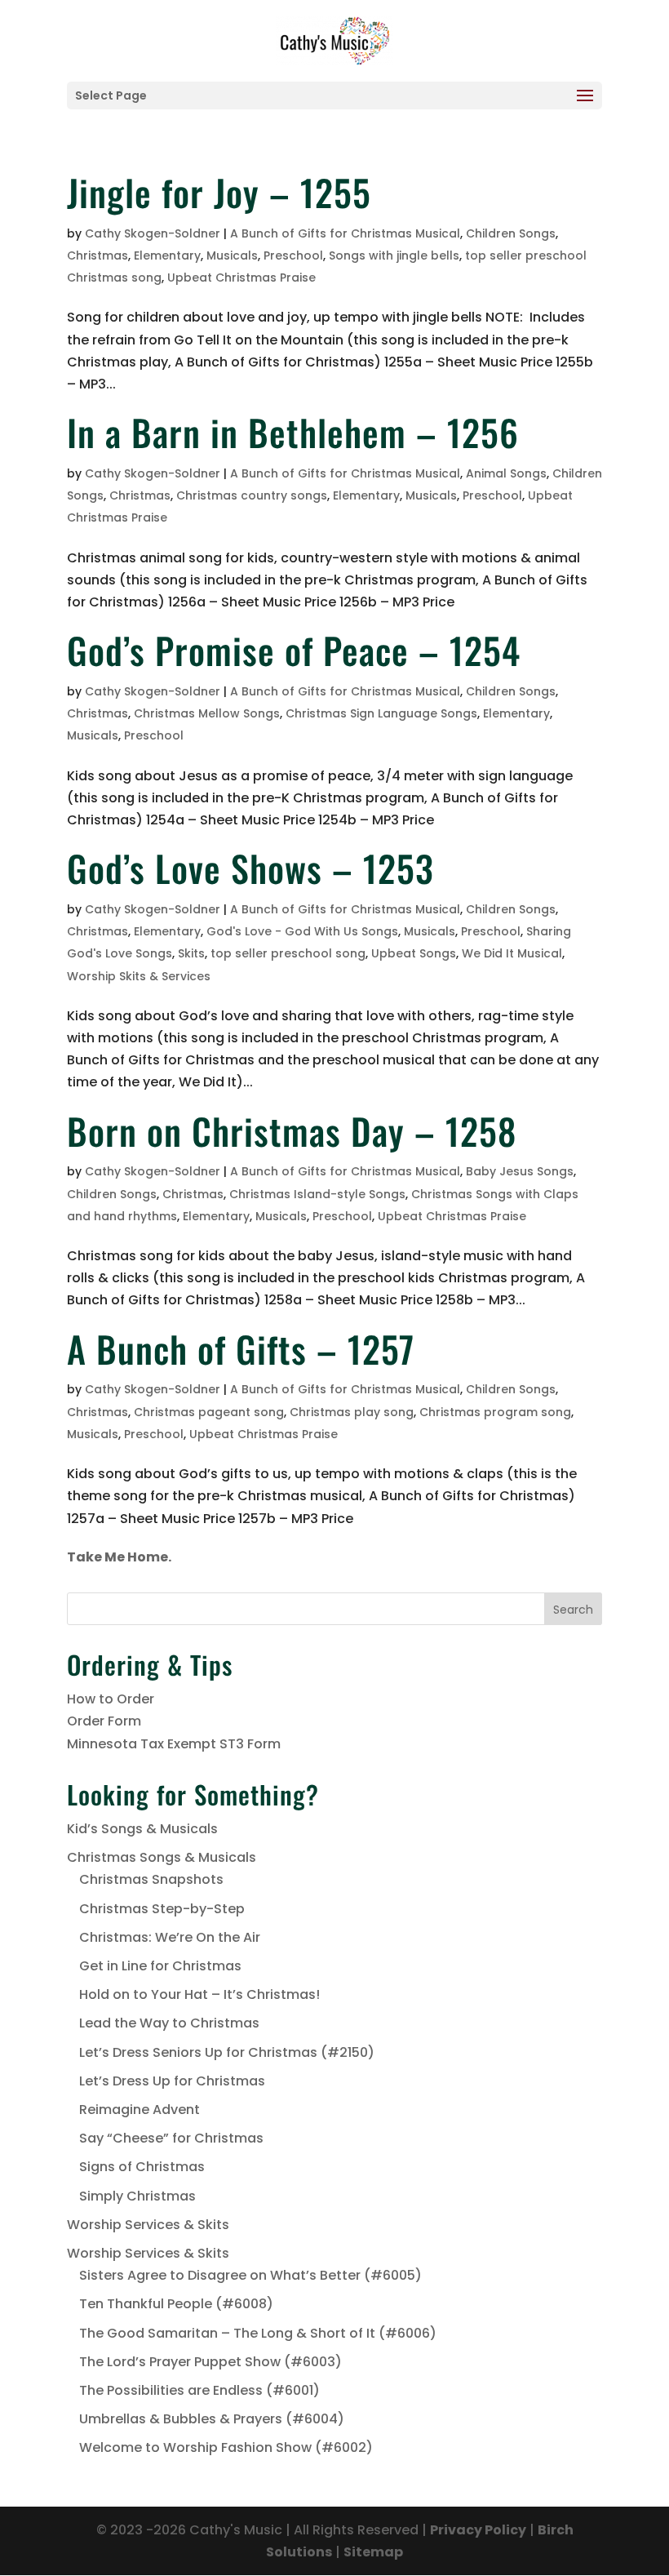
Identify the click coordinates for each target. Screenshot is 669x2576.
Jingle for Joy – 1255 (219, 192)
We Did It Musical (512, 953)
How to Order (111, 1699)
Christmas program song (495, 1412)
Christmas (97, 255)
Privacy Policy (478, 2530)
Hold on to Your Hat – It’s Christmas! (199, 1994)
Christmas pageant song (209, 1412)
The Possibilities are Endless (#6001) (199, 2390)
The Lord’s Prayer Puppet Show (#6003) (210, 2362)
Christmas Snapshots (151, 1879)
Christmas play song (352, 1412)
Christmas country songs (252, 495)
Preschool (293, 255)
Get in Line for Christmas (160, 1966)
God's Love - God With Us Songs (302, 931)
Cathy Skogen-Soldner (153, 233)
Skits (191, 953)
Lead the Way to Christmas (169, 2023)
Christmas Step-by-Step (162, 1909)
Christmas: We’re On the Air (170, 1937)
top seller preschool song (288, 953)
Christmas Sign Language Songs (381, 713)
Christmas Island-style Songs (317, 1194)
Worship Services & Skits (148, 2225)
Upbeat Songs (414, 953)
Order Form (104, 1721)
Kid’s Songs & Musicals (142, 1829)
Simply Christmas (137, 2196)
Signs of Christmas (142, 2167)
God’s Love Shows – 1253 (250, 868)
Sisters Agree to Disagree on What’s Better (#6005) (250, 2275)
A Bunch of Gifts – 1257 (241, 1349)
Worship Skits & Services (139, 976)
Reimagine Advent (140, 2110)
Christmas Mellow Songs (207, 713)
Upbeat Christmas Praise (241, 278)
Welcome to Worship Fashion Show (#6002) (226, 2447)
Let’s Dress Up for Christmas (172, 2081)
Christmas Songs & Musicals (162, 1857)
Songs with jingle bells (394, 255)
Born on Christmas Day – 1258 (292, 1131)
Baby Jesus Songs (520, 1171)
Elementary (167, 255)
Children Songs (511, 233)
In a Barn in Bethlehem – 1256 (293, 432)
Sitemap (373, 2552)
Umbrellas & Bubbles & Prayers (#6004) (212, 2419)
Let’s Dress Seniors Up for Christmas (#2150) (227, 2052)
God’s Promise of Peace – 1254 (294, 650)
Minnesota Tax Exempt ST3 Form (174, 1744)
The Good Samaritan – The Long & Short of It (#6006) (258, 2333)
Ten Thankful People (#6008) (176, 2304)
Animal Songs (506, 473)
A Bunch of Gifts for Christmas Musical (345, 233)
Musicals (232, 255)
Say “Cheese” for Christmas (171, 2138)
